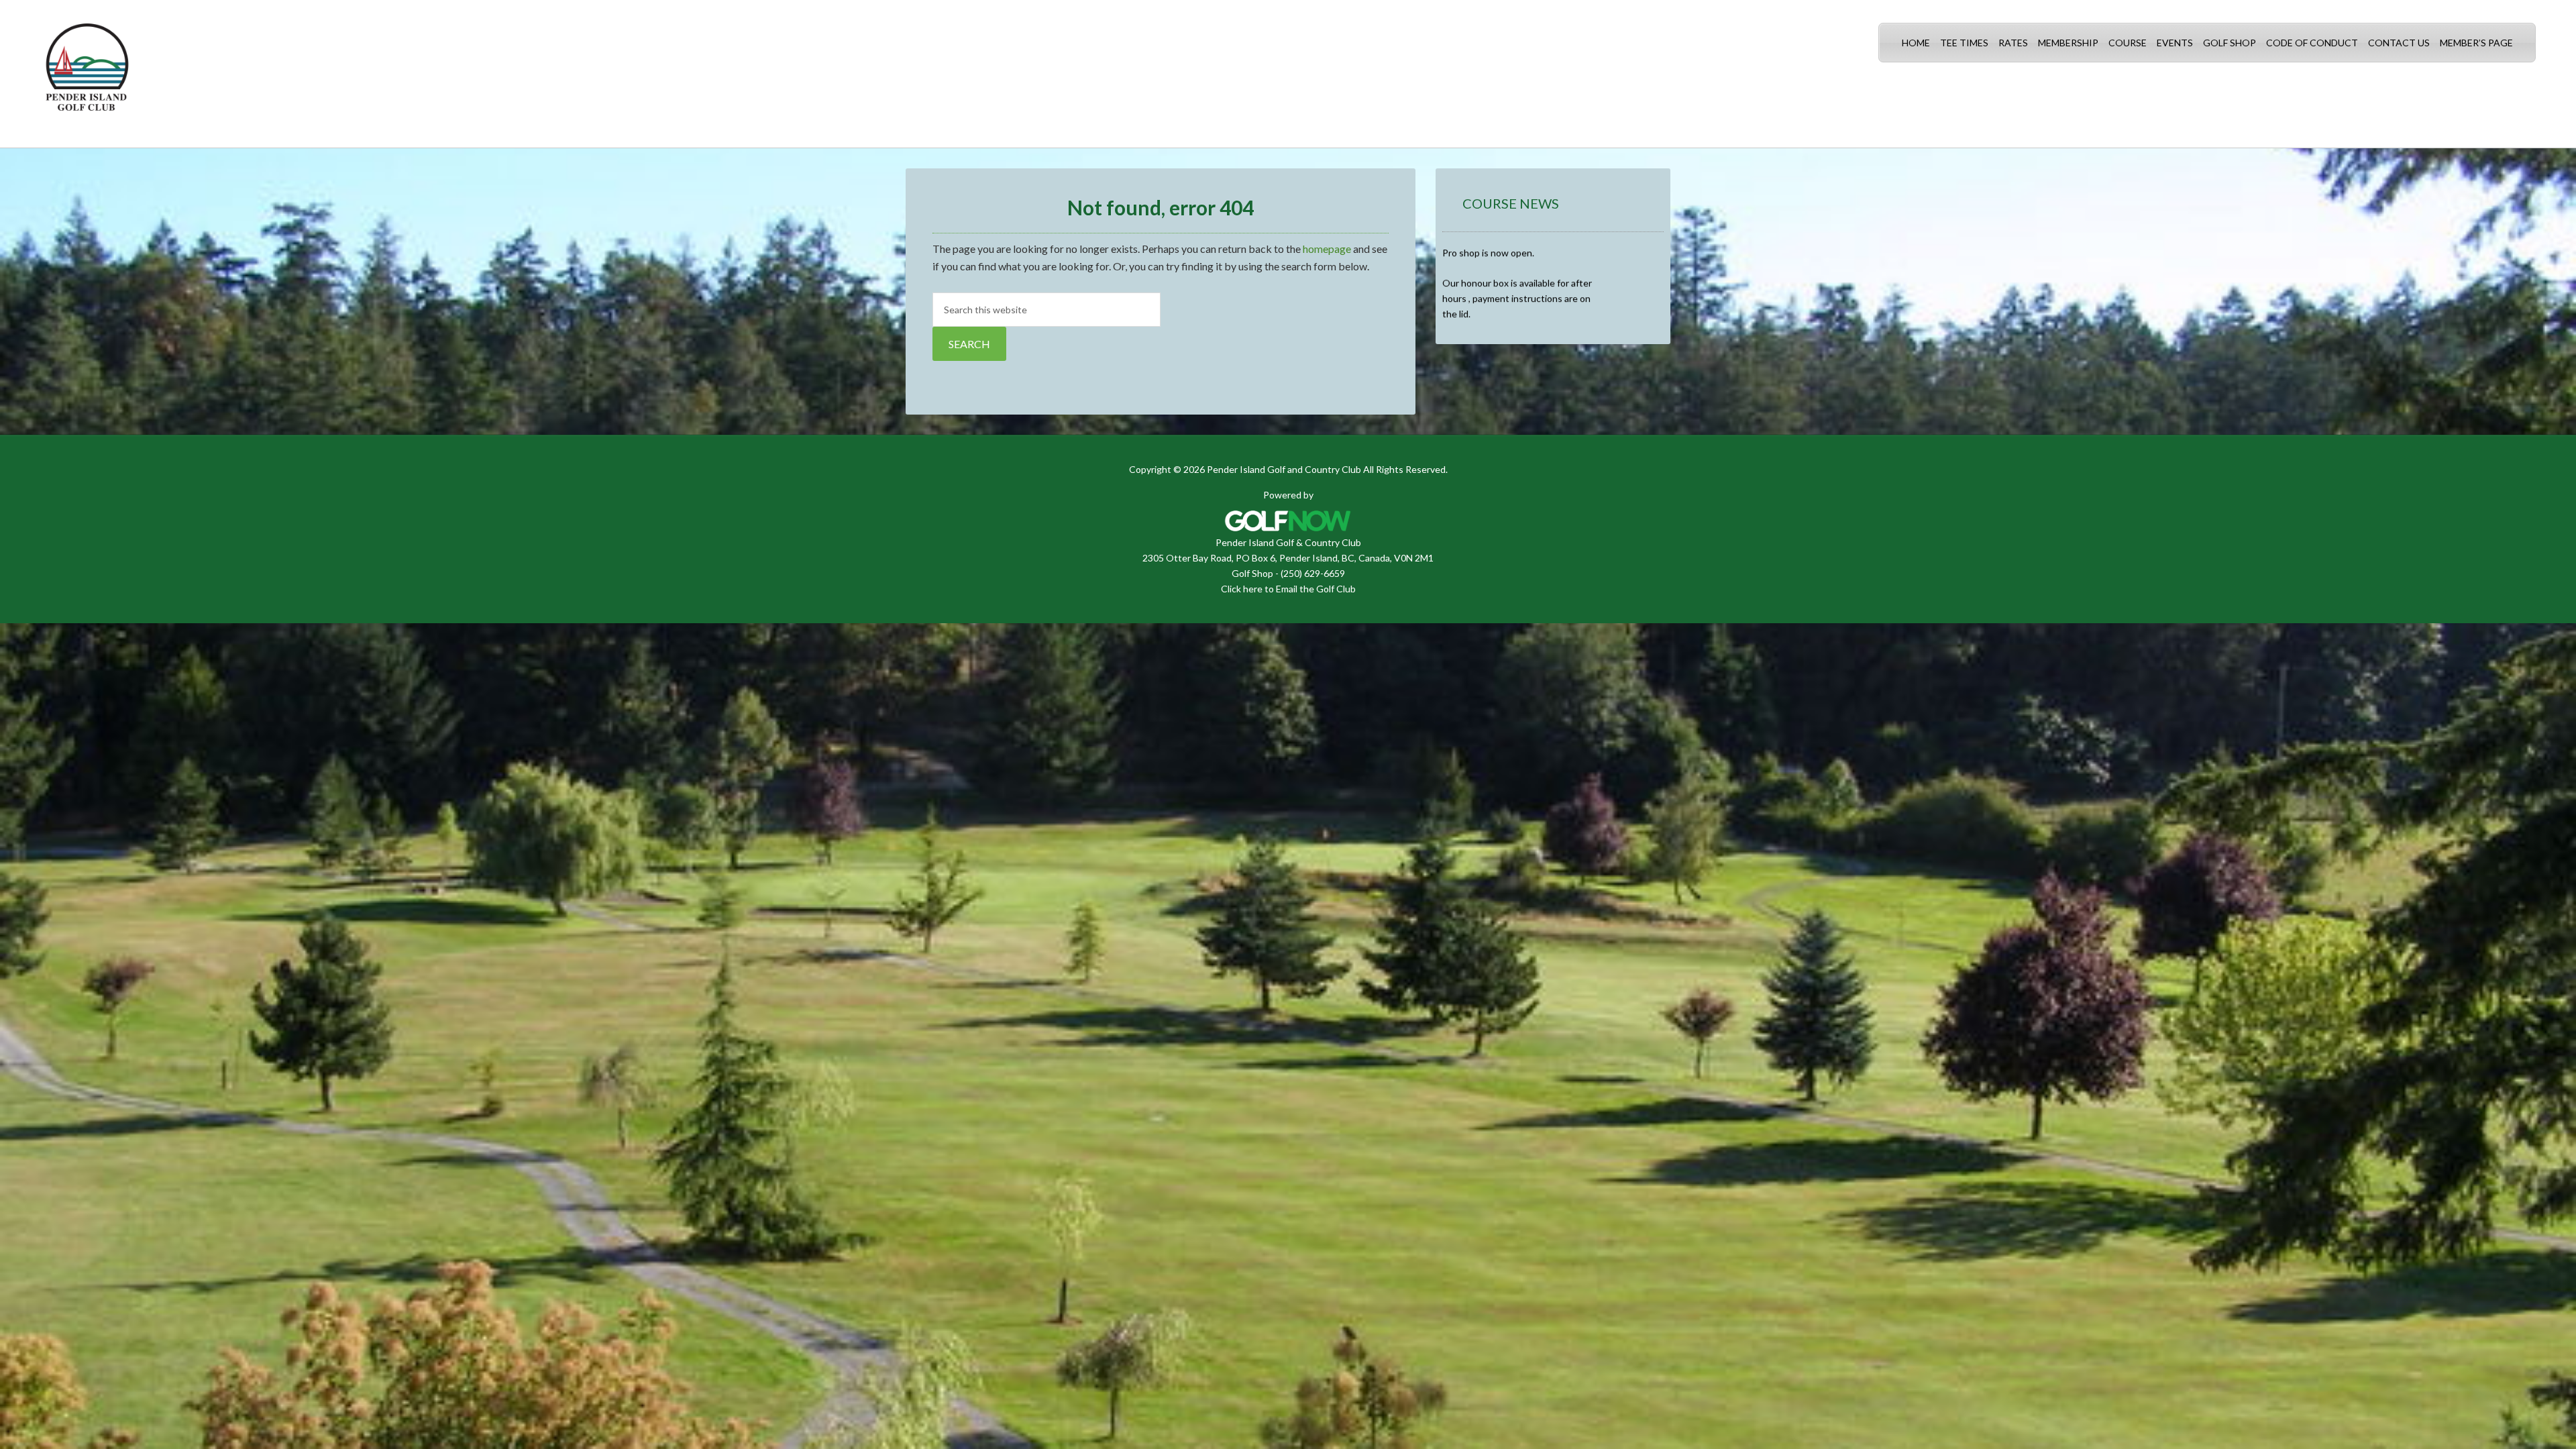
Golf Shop (1252, 573)
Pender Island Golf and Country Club (87, 74)
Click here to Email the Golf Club (1288, 589)
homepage (1327, 249)
